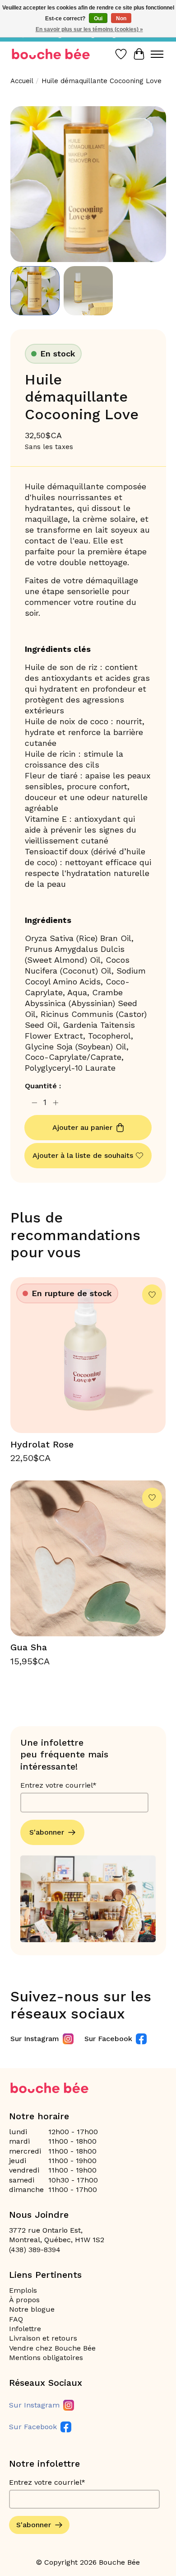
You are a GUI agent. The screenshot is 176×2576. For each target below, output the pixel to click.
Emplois (23, 2290)
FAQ (16, 2319)
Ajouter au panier (82, 1127)
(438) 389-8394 (35, 2250)
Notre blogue (32, 2309)
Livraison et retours (43, 2338)
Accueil (22, 81)
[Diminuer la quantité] (34, 1103)
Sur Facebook (108, 2039)
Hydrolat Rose (42, 1444)
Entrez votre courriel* (58, 1785)
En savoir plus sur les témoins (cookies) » (89, 29)
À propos (24, 2300)
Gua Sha (29, 1647)
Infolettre (25, 2329)
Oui (98, 19)
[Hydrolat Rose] (88, 1355)
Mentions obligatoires (46, 2358)
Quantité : (43, 1086)
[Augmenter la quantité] (56, 1103)
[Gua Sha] (88, 1558)
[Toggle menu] (157, 54)
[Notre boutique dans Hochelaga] (51, 54)
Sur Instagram (35, 2039)
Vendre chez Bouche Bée (52, 2348)
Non (121, 19)
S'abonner (47, 1832)
